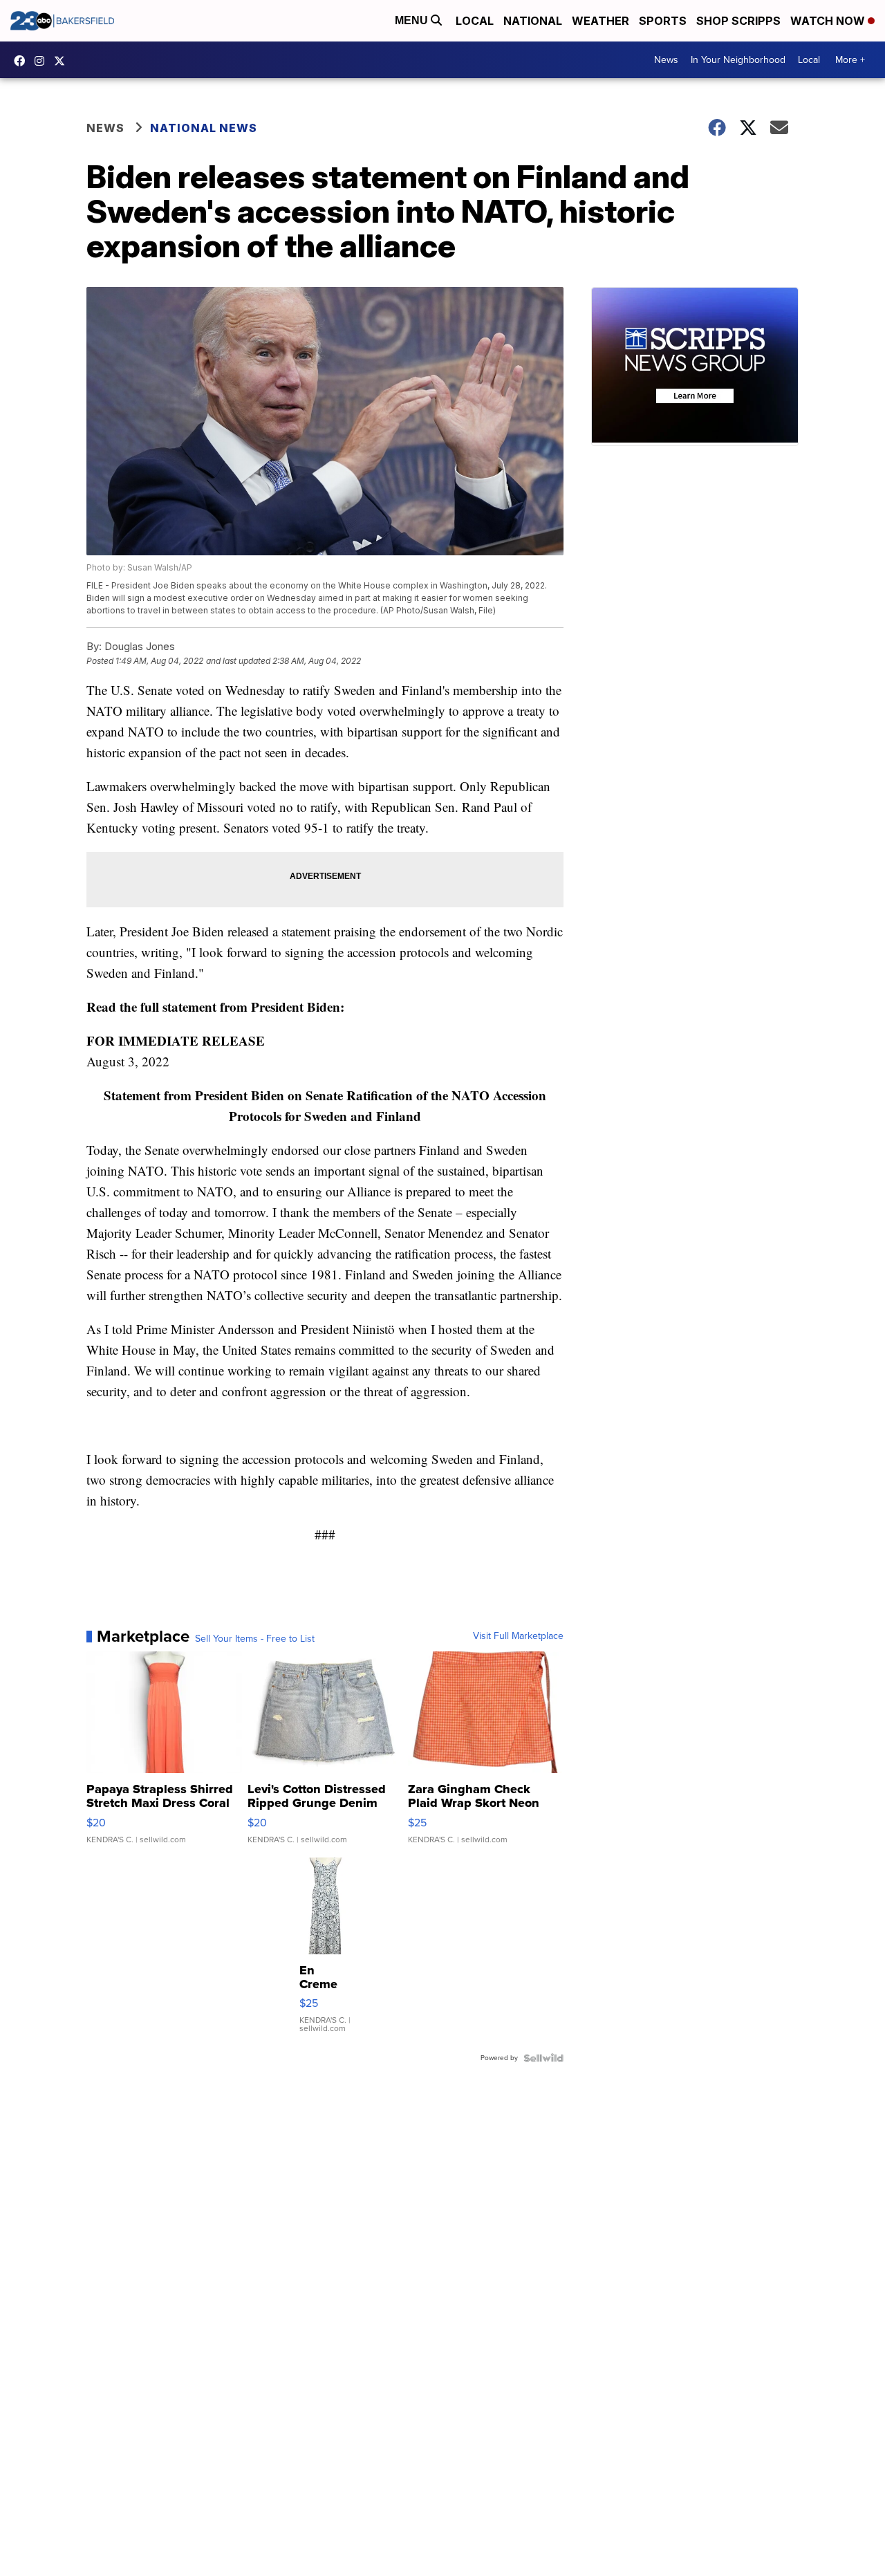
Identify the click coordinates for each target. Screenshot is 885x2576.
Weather (600, 21)
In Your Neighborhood (738, 60)
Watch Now (829, 21)
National (533, 21)
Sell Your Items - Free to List (255, 1639)
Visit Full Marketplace (518, 1636)
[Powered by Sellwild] (543, 2058)
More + (850, 60)
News (666, 60)
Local (475, 21)
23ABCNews (43, 61)
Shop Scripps (738, 21)
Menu (413, 20)
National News (204, 128)
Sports (663, 21)
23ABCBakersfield (23, 61)
